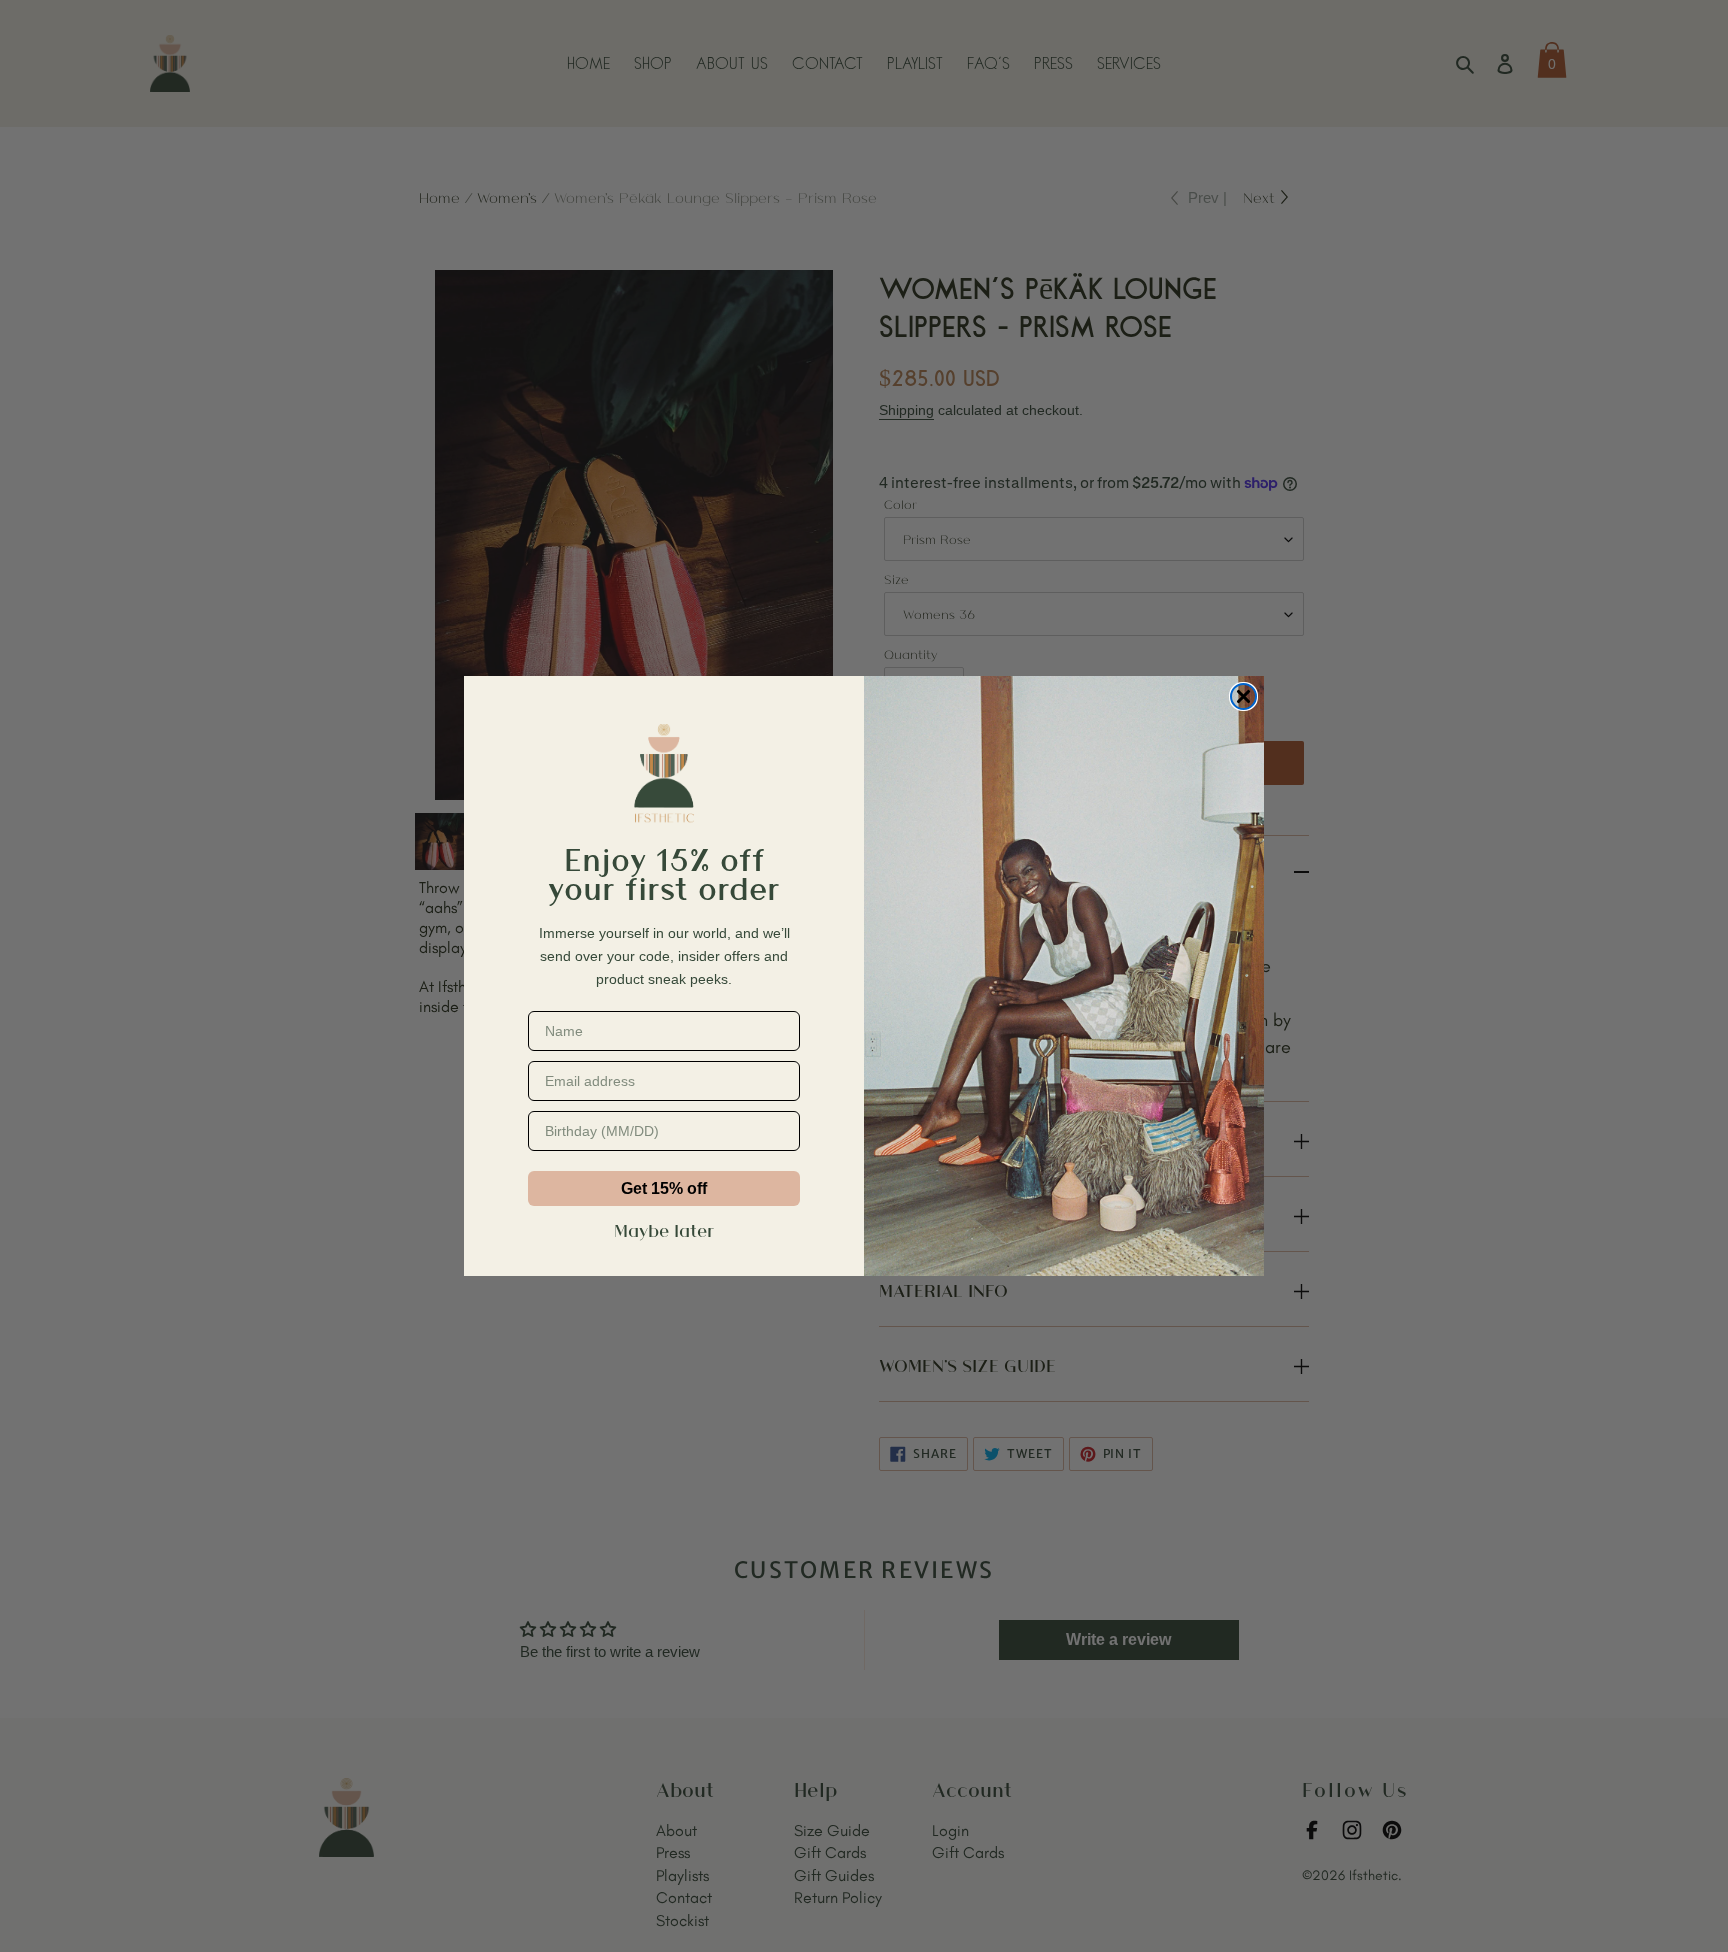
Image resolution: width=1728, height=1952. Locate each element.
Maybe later (664, 1230)
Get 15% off (664, 1188)
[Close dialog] (1243, 696)
